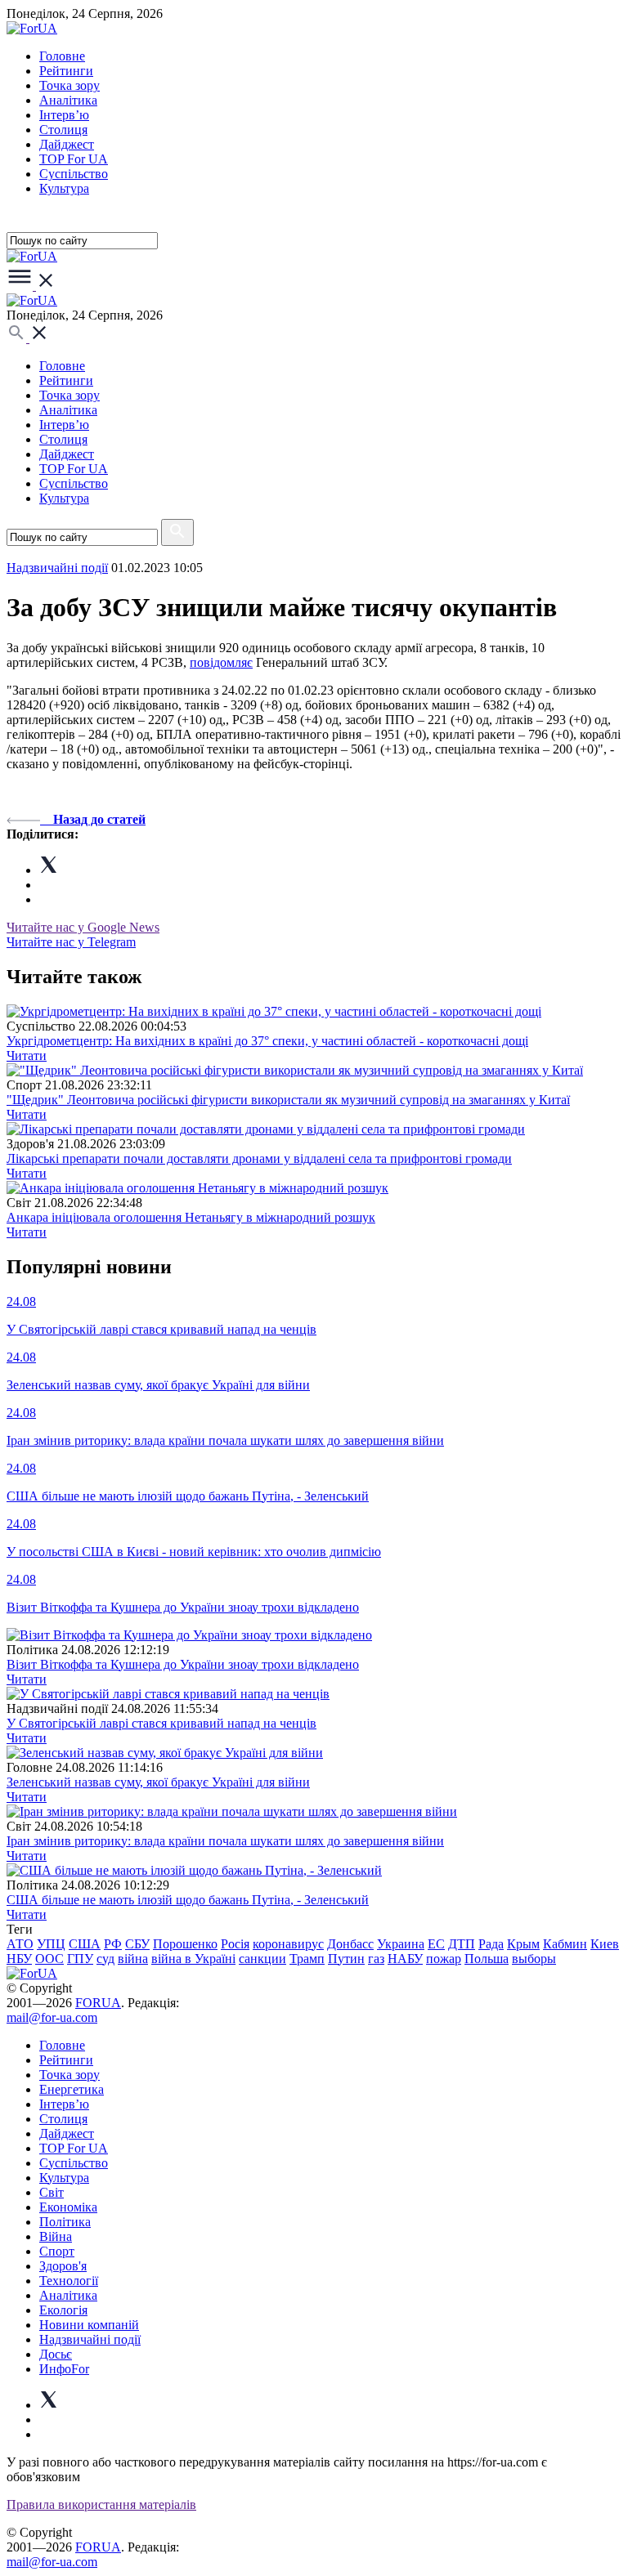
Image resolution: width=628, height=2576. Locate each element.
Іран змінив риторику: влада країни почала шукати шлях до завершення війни (225, 1841)
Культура (64, 188)
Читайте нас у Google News (83, 927)
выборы (534, 1959)
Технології (69, 2281)
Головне (62, 56)
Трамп (307, 1959)
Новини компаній (89, 2325)
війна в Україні (193, 1959)
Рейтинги (66, 71)
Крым (523, 1944)
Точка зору (70, 85)
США (85, 1944)
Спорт (57, 2251)
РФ (113, 1944)
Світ (52, 2192)
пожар (444, 1959)
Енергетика (72, 2089)
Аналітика (68, 100)
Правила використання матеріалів (101, 2504)
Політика (65, 2222)
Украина (401, 1944)
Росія (235, 1944)
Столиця (63, 130)
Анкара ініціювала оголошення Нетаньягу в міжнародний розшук (191, 1217)
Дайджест (67, 144)
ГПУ (80, 1959)
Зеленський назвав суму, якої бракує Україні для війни (158, 1782)
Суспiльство (74, 174)
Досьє (56, 2354)
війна (133, 1959)
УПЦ (51, 1944)
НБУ (19, 1959)
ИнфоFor (64, 2369)
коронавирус (288, 1944)
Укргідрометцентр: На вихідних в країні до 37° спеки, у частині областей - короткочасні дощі (267, 1041)
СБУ (137, 1944)
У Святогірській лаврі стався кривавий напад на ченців (161, 1723)
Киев (605, 1944)
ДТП (462, 1944)
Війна (56, 2236)
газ (376, 1959)
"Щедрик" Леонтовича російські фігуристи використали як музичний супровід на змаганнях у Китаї (288, 1100)
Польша (487, 1959)
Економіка (68, 2207)
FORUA (98, 2003)
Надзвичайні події (57, 568)
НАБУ (405, 1959)
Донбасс (350, 1944)
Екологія (63, 2310)
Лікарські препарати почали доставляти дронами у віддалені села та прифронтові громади (259, 1158)
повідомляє (221, 662)
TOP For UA (74, 159)
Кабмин (565, 1944)
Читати (27, 1055)
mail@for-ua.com (52, 2017)
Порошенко (185, 1944)
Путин (346, 1959)
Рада (491, 1944)
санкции (262, 1959)
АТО (20, 1944)
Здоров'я (63, 2266)
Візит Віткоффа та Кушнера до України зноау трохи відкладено (183, 1664)
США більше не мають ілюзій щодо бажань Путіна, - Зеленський (188, 1900)
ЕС (436, 1944)
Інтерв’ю (64, 115)
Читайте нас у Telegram (71, 942)
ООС (49, 1959)
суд (105, 1959)
